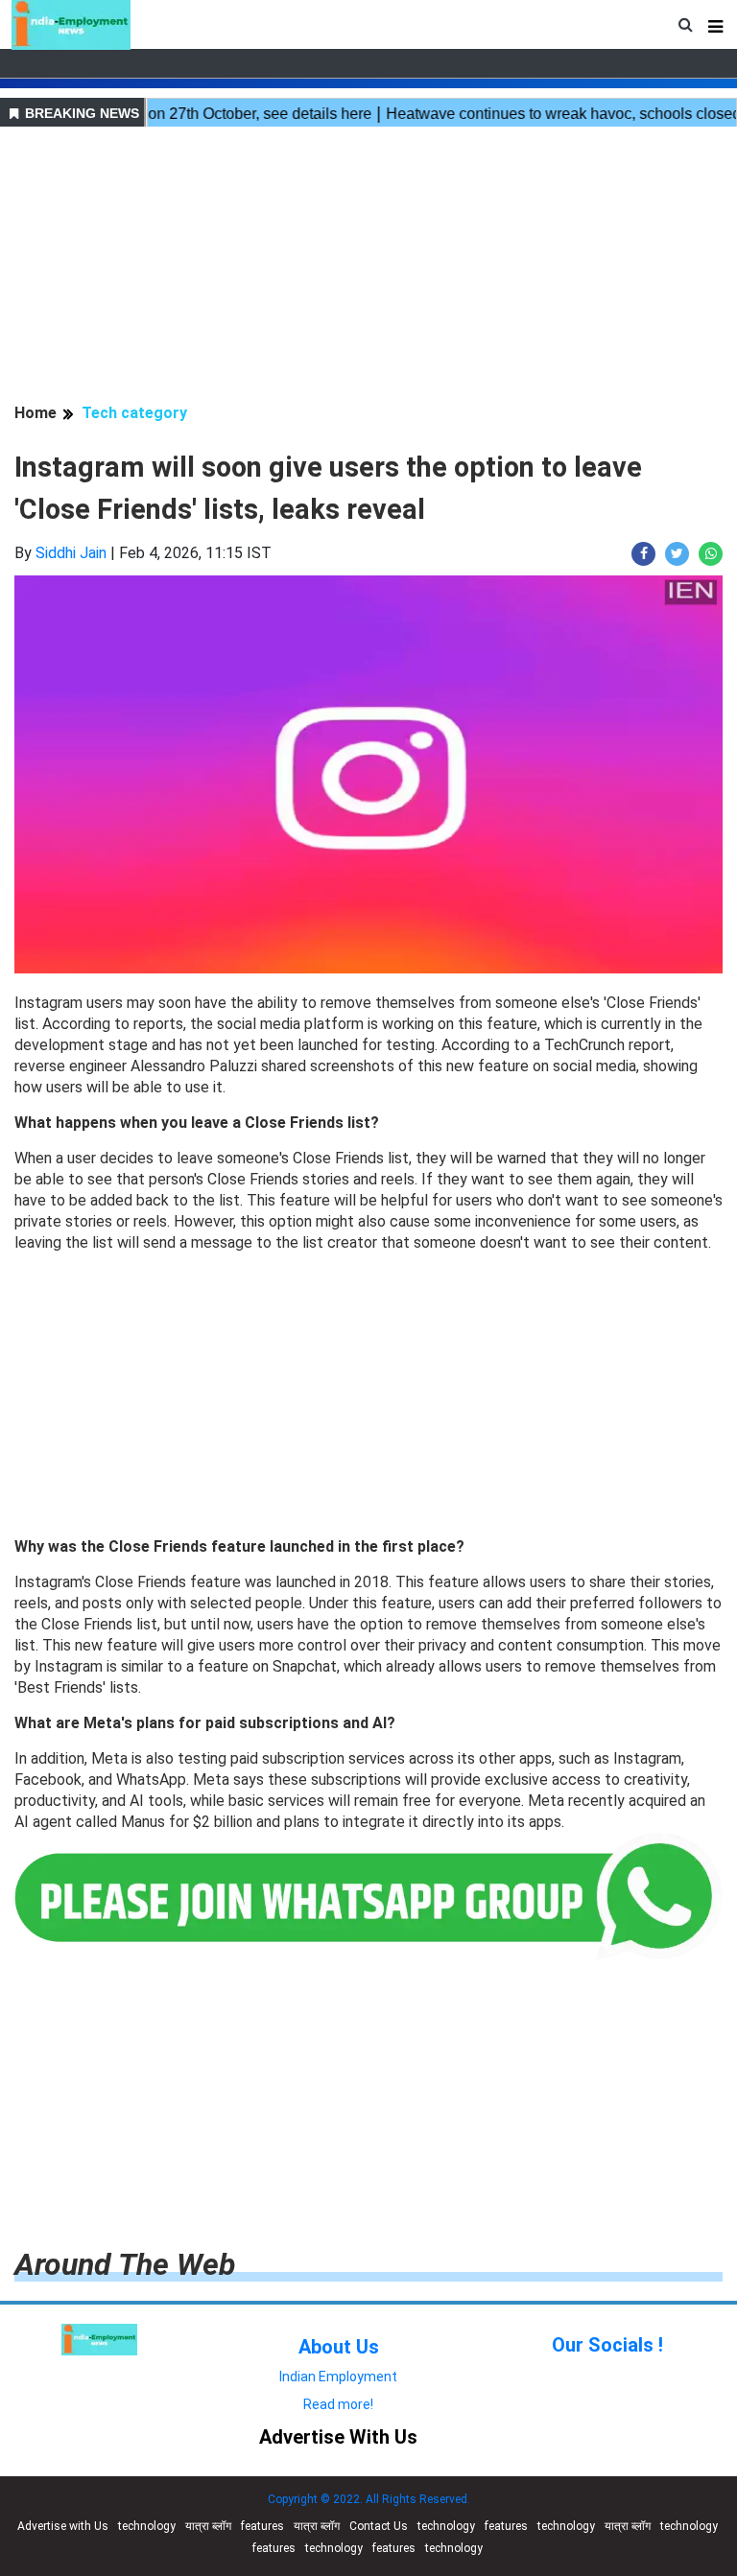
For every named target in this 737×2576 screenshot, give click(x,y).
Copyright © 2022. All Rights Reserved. (369, 2499)
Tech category (134, 413)
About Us (339, 2347)
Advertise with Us (63, 2526)
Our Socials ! (607, 2345)
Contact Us (379, 2526)
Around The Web (125, 2264)
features (262, 2526)
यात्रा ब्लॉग (208, 2526)
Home (36, 413)
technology (147, 2526)
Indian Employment (338, 2377)
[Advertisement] (368, 268)
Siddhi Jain (71, 553)
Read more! (338, 2404)
